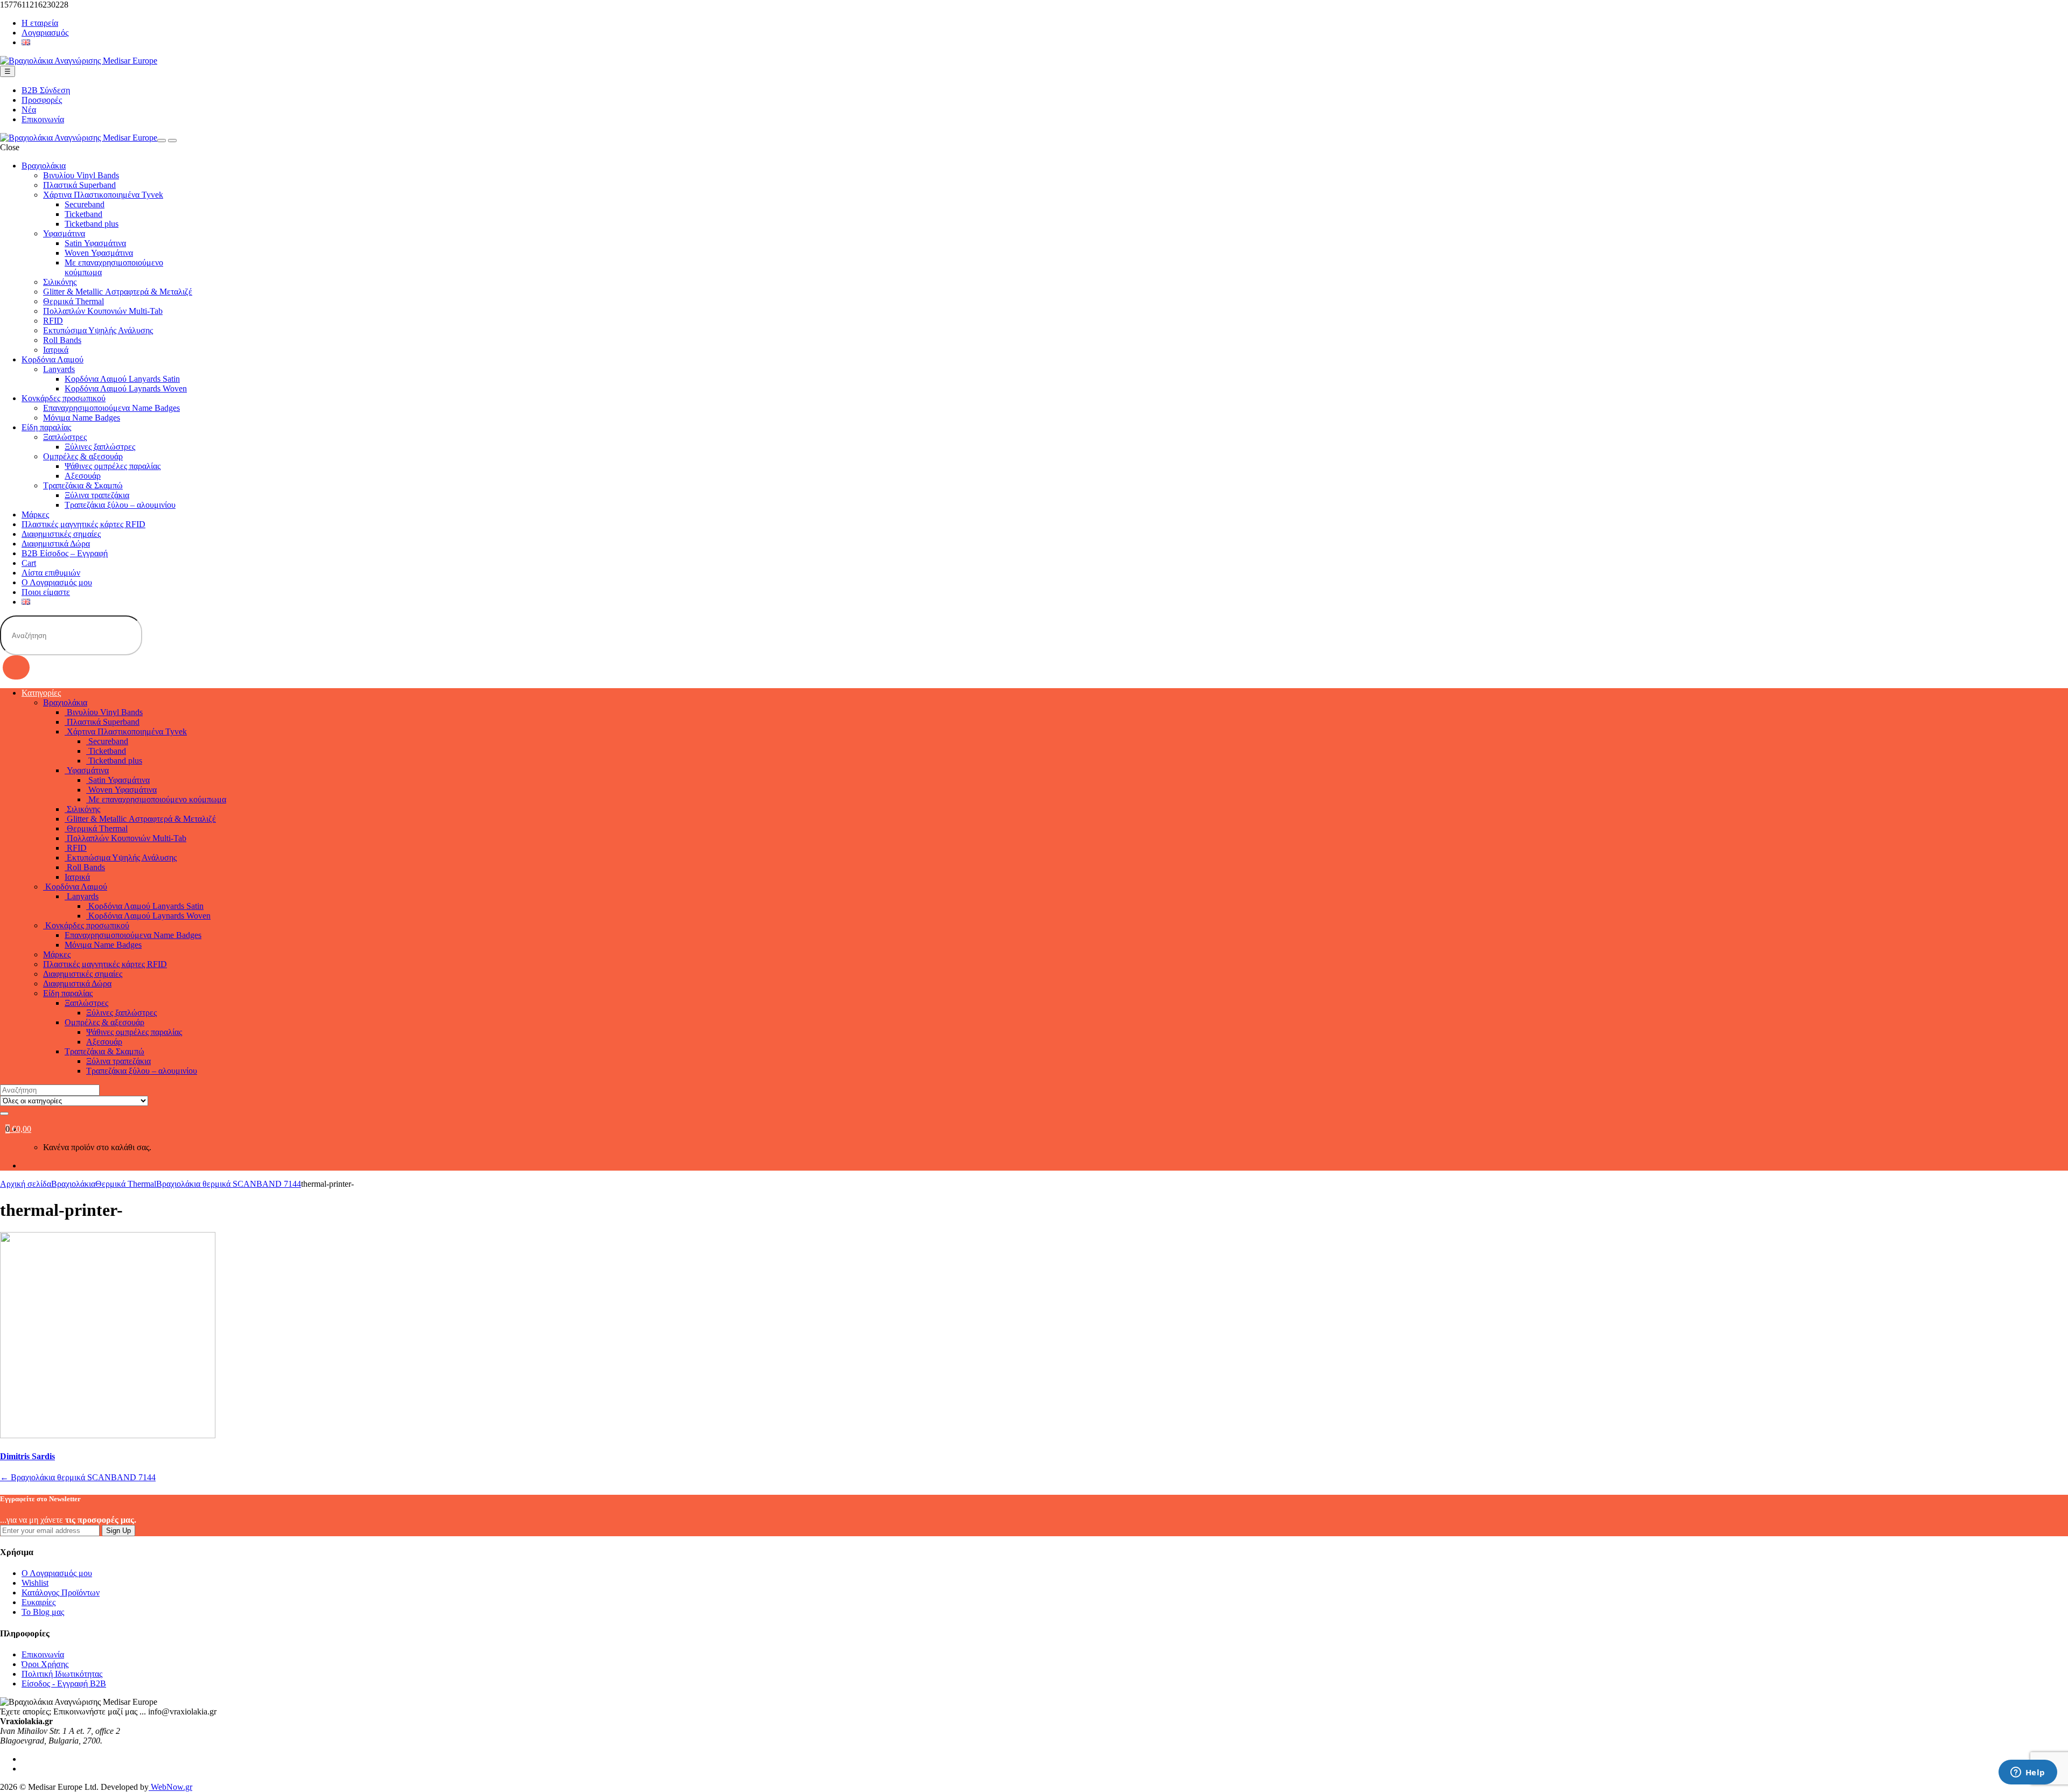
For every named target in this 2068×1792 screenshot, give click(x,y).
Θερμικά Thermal (74, 301)
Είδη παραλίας (46, 427)
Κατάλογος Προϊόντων (61, 1592)
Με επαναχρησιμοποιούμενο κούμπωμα (156, 799)
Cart (29, 563)
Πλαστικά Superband (79, 185)
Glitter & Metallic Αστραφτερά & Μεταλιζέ (118, 292)
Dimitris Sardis (27, 1456)
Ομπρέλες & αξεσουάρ (83, 456)
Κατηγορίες (41, 693)
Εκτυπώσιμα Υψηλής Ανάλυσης (98, 330)
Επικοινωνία (43, 119)
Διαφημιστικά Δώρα (56, 544)
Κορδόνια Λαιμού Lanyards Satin (122, 379)
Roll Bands (62, 340)
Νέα (29, 110)
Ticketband (83, 214)
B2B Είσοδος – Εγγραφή (65, 553)
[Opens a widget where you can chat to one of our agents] (2028, 1773)
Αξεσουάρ (83, 476)
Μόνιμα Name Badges (82, 418)
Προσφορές (42, 100)
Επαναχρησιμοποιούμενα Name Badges (111, 408)
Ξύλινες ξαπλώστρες (100, 447)
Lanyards (59, 369)
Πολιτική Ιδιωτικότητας (62, 1674)
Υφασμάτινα (64, 233)
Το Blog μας (43, 1612)
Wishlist (35, 1583)
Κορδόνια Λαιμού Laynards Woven (126, 388)
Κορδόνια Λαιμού (53, 359)
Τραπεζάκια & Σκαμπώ (83, 485)
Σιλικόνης (60, 282)
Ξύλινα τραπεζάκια (97, 495)
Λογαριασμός (45, 33)
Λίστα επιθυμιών (51, 573)
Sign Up (118, 1531)
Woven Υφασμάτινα (99, 253)
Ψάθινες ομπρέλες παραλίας (113, 466)
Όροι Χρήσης (45, 1664)
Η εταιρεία (40, 23)
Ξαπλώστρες (65, 437)
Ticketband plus (92, 224)
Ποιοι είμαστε (46, 592)
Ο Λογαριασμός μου (57, 582)
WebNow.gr (170, 1787)
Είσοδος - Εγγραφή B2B (64, 1683)
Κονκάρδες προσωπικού (64, 398)
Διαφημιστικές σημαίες (61, 534)
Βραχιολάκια (44, 166)
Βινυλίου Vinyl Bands (81, 175)
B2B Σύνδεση (46, 90)
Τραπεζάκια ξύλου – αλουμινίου (120, 505)
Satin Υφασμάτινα (95, 243)
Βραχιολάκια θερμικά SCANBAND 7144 (229, 1184)
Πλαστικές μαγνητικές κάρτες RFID (83, 524)
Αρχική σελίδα (26, 1184)
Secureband (85, 204)
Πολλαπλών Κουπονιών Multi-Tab (103, 311)
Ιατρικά (56, 350)
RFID (53, 321)
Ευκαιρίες (39, 1602)
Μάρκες (35, 514)
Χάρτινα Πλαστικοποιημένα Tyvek (103, 195)
